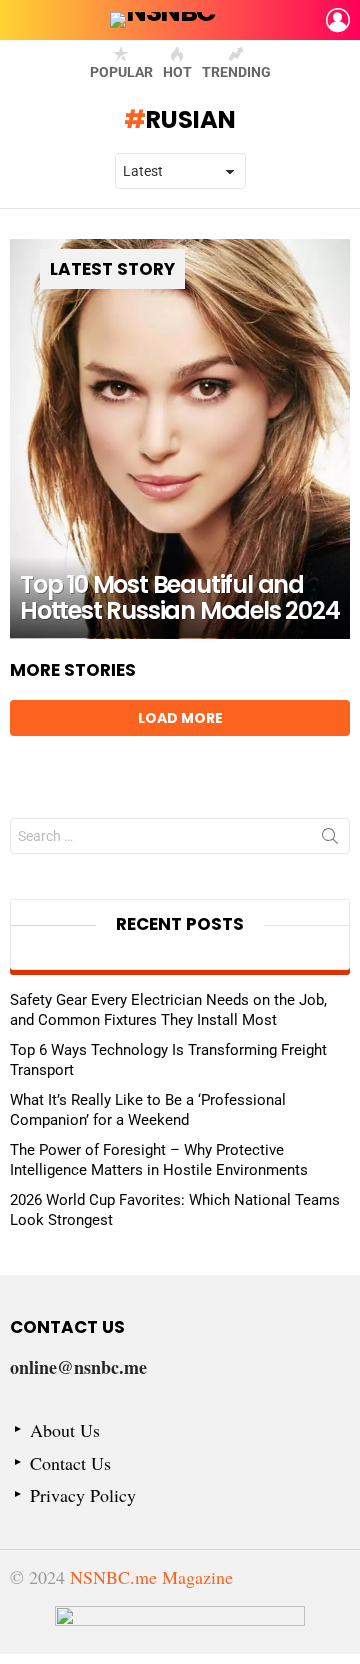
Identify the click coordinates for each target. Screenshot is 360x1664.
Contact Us (70, 1463)
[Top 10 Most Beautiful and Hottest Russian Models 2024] (180, 439)
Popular (121, 72)
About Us (65, 1430)
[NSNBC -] (180, 1630)
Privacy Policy (83, 1495)
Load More (180, 718)
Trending (236, 72)
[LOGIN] (338, 20)
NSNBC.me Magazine (151, 1577)
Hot (177, 72)
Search (330, 840)
